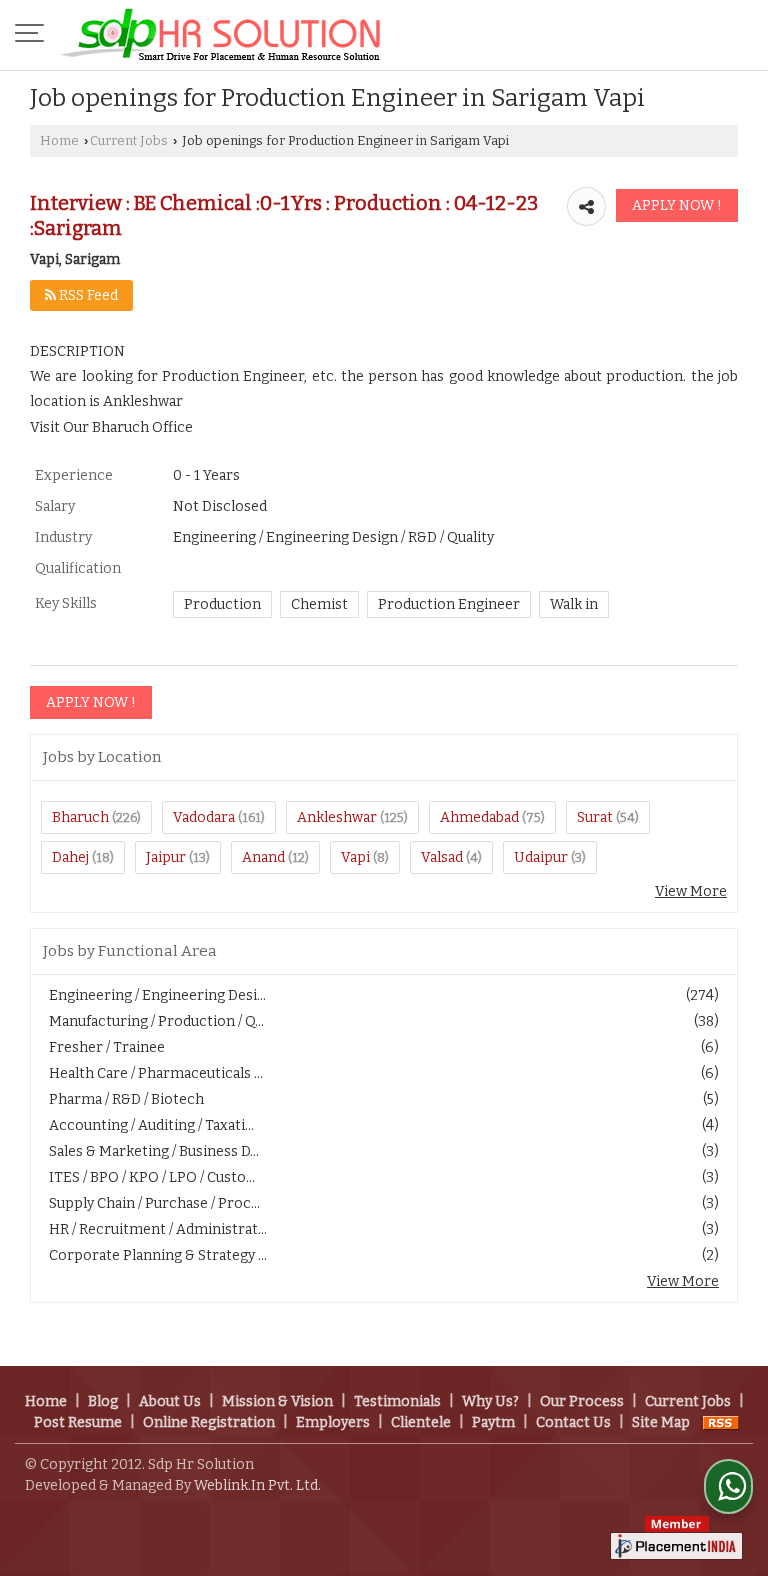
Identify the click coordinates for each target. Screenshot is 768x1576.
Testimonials (397, 1401)
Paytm (493, 1422)
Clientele (421, 1422)
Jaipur (166, 857)
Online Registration (209, 1422)
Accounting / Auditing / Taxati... (151, 1125)
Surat (595, 817)
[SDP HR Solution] (221, 35)
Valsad (442, 857)
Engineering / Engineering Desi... (157, 995)
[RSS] (721, 1422)
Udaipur (541, 857)
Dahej (70, 857)
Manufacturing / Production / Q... (156, 1021)
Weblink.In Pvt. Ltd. (257, 1485)
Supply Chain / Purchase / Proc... (154, 1203)
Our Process (582, 1401)
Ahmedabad (479, 817)
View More (691, 891)
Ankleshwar (337, 817)
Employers (333, 1422)
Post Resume (78, 1422)
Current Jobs (129, 140)
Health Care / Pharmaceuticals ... (156, 1073)
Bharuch (80, 817)
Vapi (355, 857)
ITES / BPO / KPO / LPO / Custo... (152, 1177)
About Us (170, 1401)
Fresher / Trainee (107, 1047)
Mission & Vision (277, 1401)
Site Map (661, 1422)
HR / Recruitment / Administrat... (158, 1229)
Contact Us (573, 1422)
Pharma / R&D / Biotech (126, 1099)
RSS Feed (87, 295)
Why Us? (490, 1401)
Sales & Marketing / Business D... (154, 1151)
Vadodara (204, 817)
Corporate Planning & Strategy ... (158, 1255)
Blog (103, 1401)
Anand (263, 857)
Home (59, 140)
